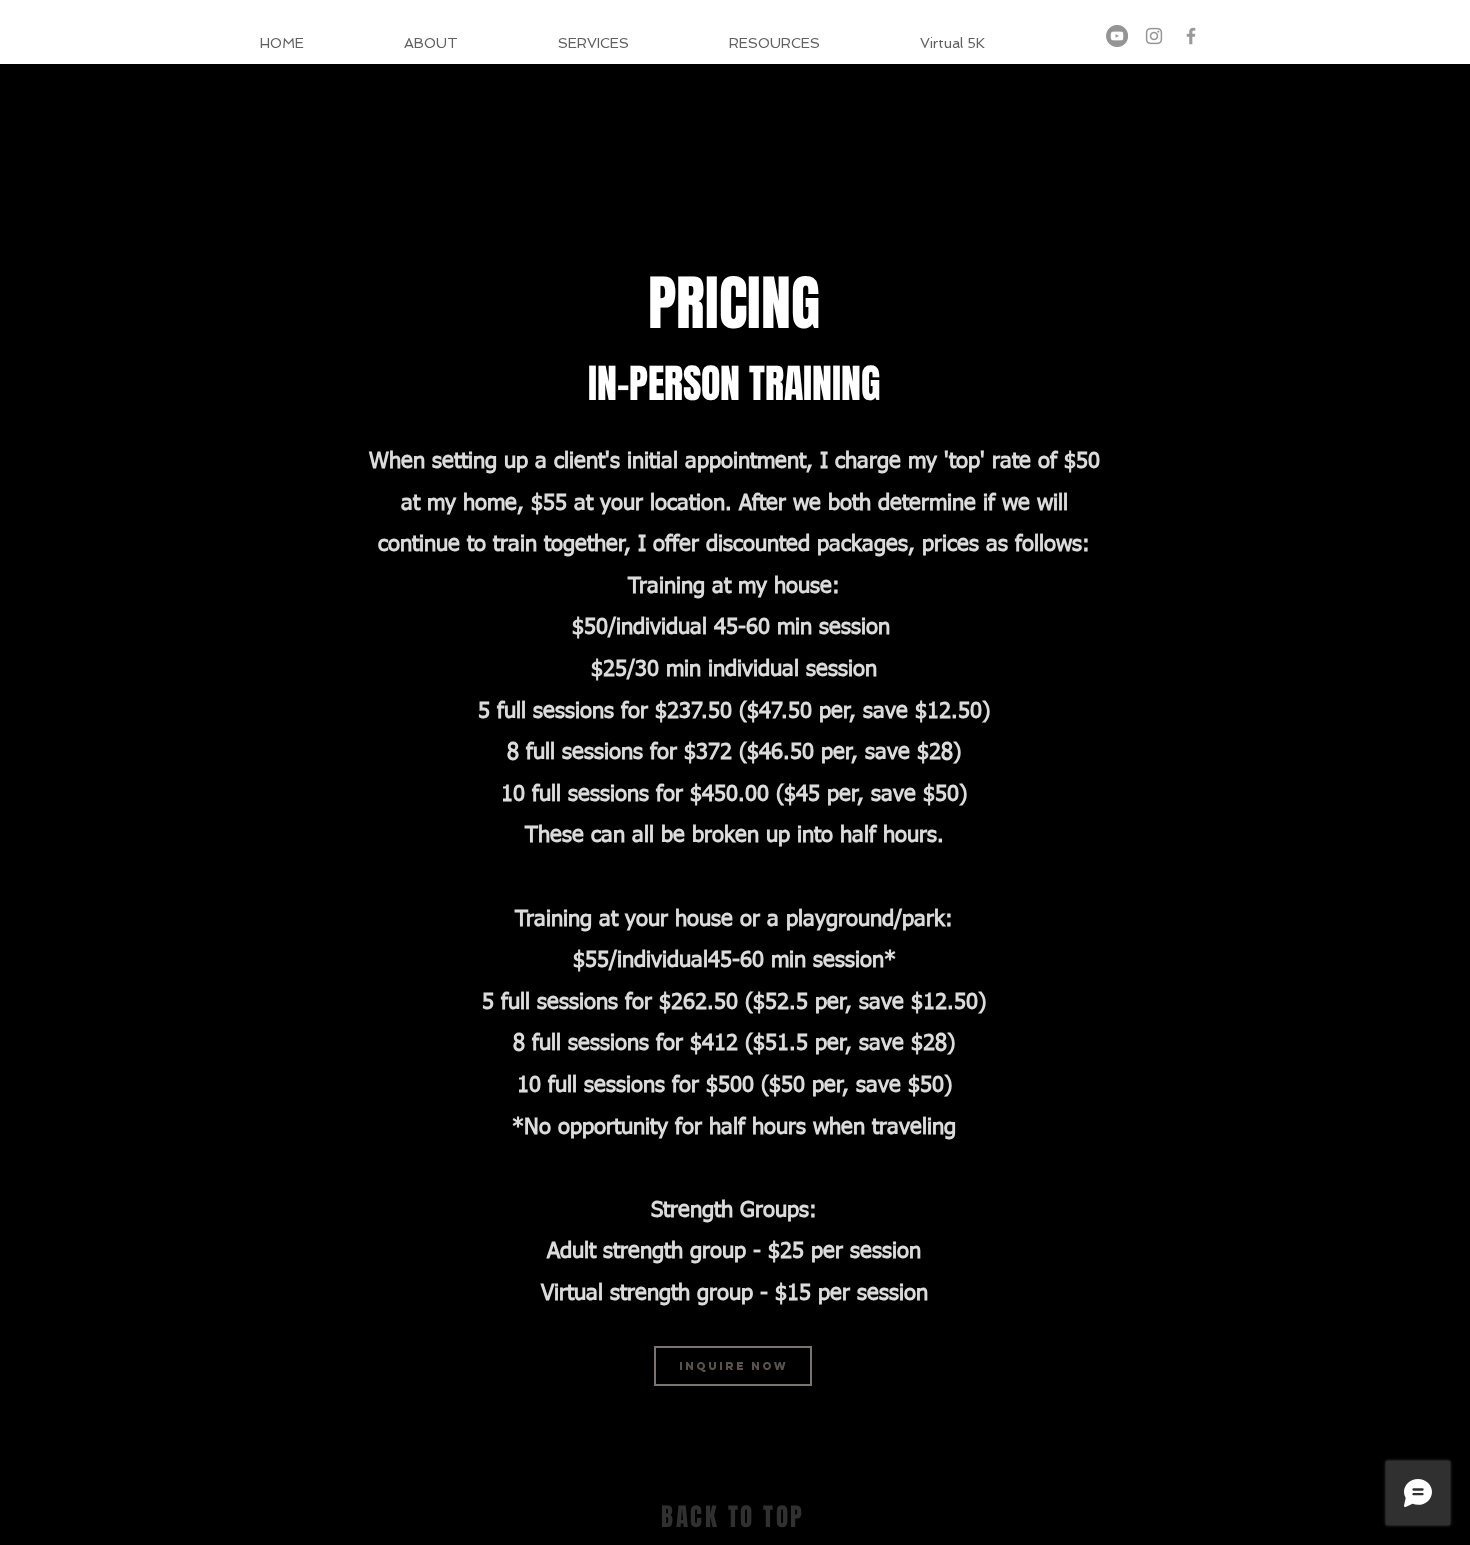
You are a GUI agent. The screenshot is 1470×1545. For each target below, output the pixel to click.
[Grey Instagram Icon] (1154, 36)
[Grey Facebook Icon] (1191, 36)
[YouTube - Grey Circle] (1117, 36)
